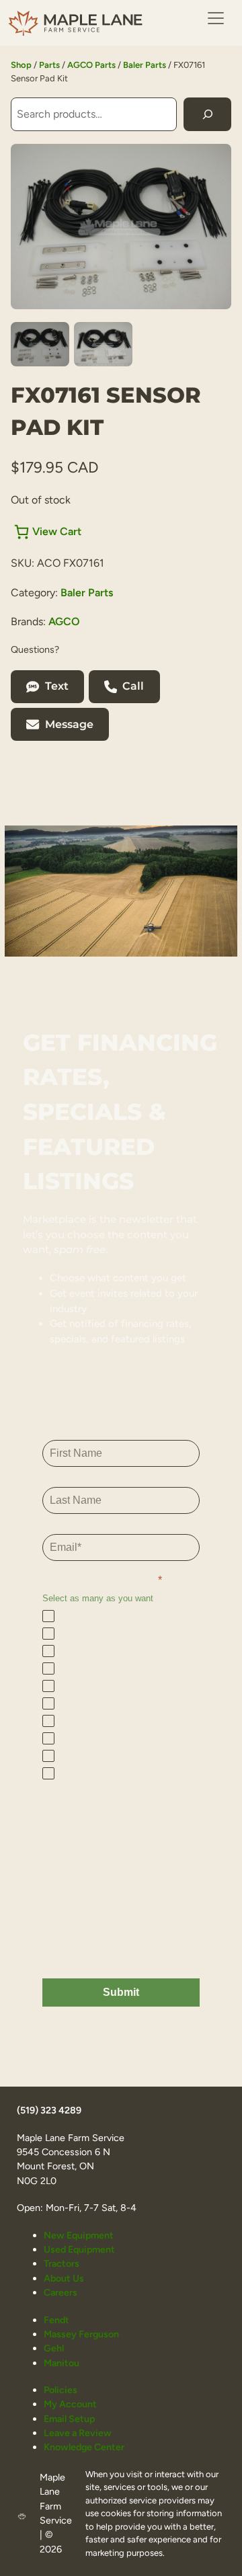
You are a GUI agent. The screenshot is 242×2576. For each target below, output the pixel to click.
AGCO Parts (91, 65)
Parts (49, 65)
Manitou (62, 2363)
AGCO (64, 621)
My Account (70, 2404)
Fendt (56, 2320)
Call (133, 686)
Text (57, 686)
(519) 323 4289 (49, 2110)
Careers (61, 2292)
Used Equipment (79, 2249)
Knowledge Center (84, 2447)
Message (69, 724)
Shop (21, 65)
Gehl (54, 2348)
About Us (64, 2278)
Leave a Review (78, 2433)
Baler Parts (145, 65)
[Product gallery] (121, 227)
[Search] (207, 114)
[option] (103, 344)
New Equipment (79, 2235)
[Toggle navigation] (216, 18)
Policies (61, 2390)
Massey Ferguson (81, 2334)
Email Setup (69, 2419)
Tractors (62, 2263)
